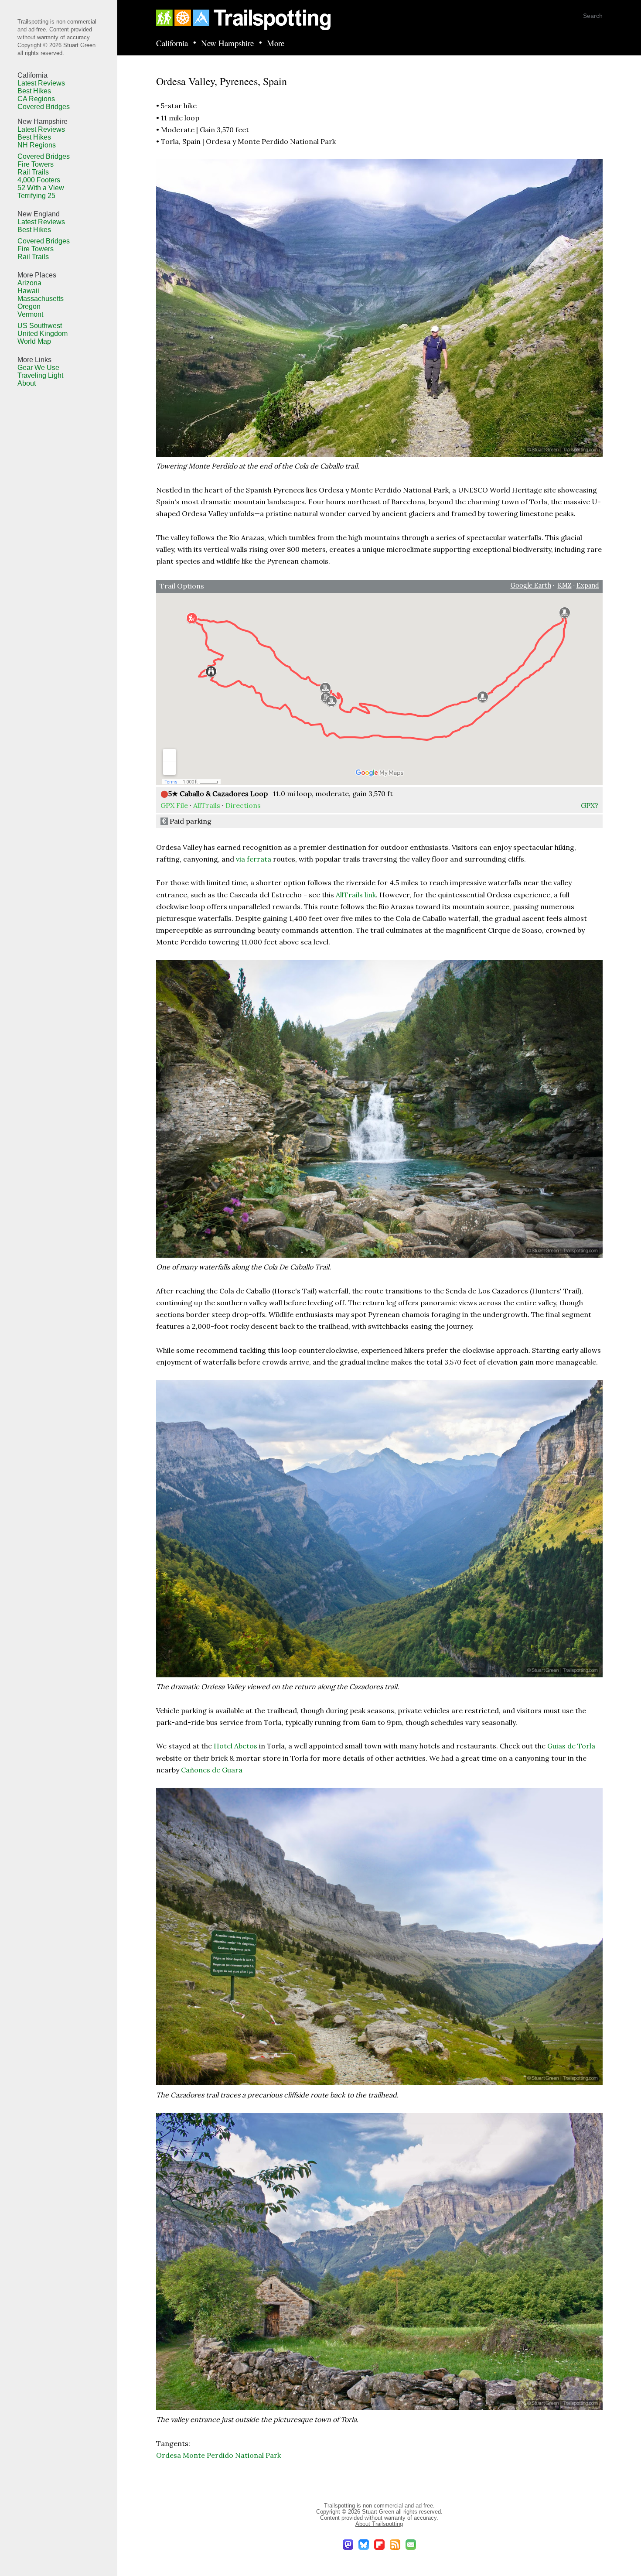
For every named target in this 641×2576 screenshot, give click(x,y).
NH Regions (37, 145)
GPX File (174, 805)
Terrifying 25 (36, 196)
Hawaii (28, 291)
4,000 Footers (39, 180)
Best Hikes (34, 91)
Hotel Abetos (235, 1746)
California (172, 43)
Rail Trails (33, 172)
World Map (34, 341)
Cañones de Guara (212, 1770)
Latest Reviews (41, 83)
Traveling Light (40, 375)
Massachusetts (41, 299)
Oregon (29, 306)
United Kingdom (43, 334)
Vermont (30, 314)
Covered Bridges (44, 107)
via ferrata (254, 859)
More (276, 43)
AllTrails (207, 805)
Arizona (29, 283)
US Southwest (40, 326)
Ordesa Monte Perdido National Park (218, 2455)
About (27, 383)
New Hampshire (227, 43)
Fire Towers (36, 164)
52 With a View (41, 188)
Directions (243, 805)
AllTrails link (356, 895)
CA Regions (36, 99)
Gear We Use (38, 368)
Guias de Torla (571, 1746)
